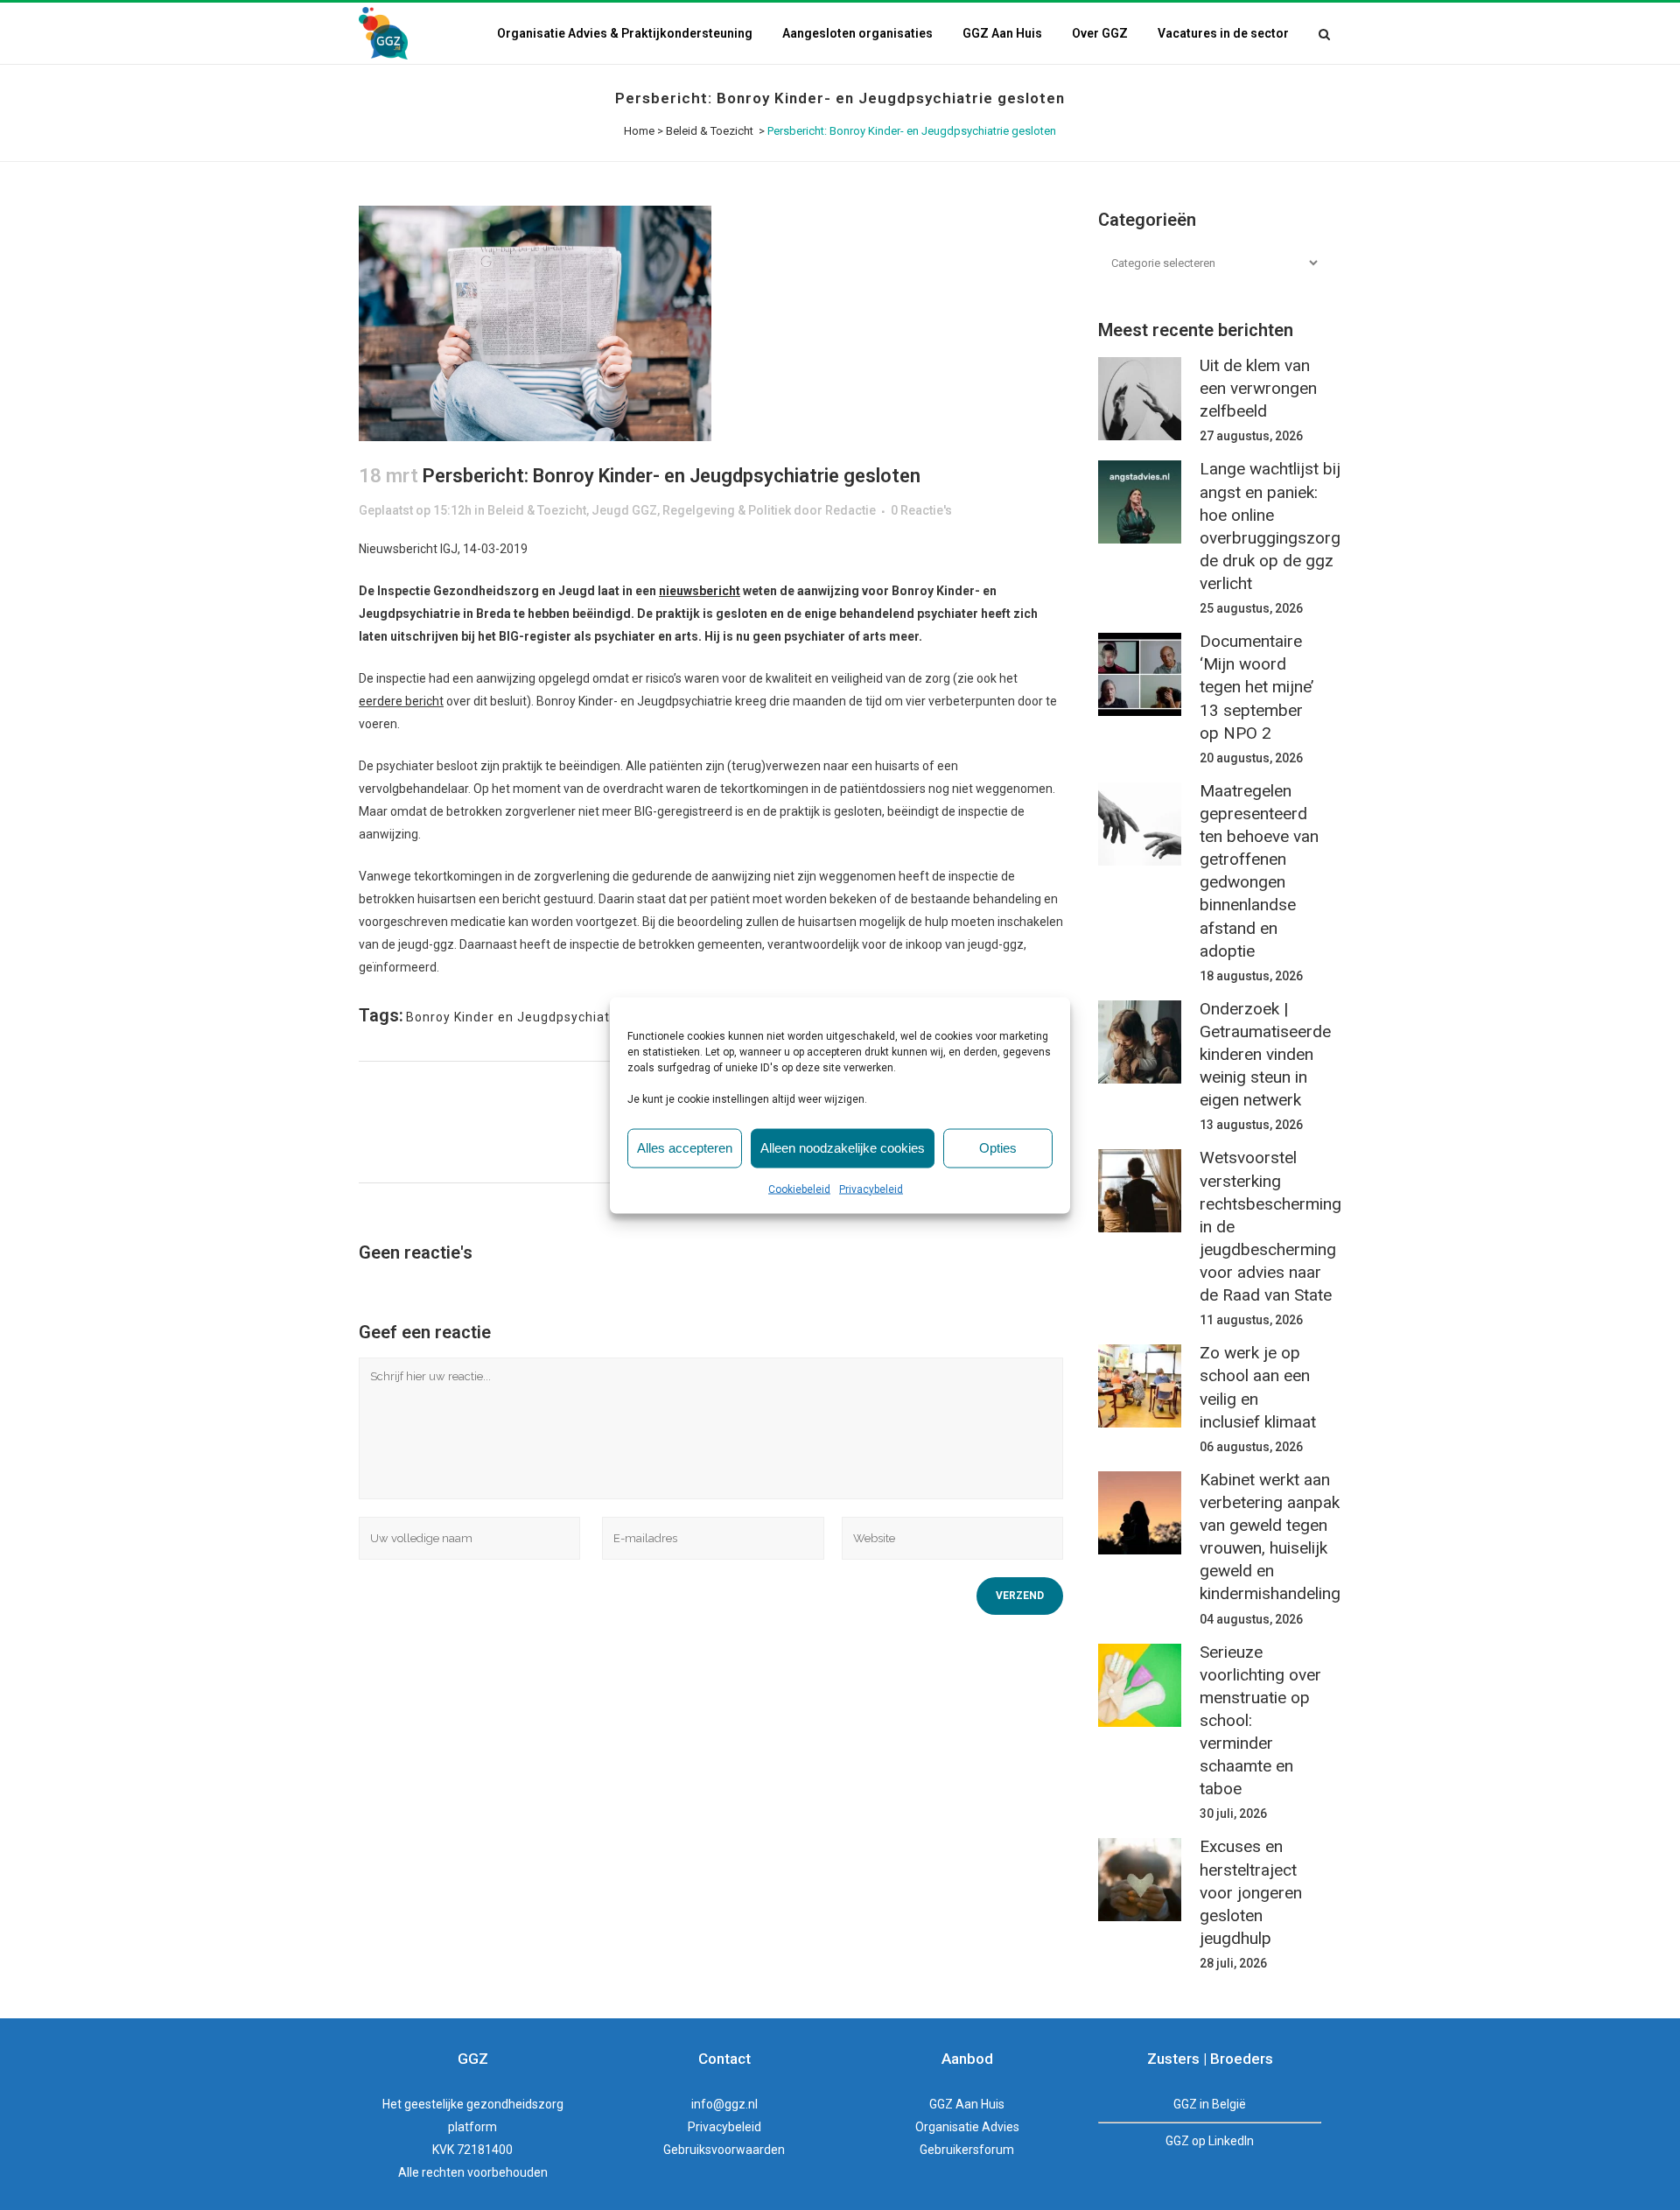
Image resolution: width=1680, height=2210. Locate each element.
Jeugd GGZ (624, 510)
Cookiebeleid (799, 1189)
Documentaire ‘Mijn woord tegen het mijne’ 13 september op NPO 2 (1256, 687)
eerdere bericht (401, 701)
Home (639, 131)
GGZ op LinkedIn (1210, 2141)
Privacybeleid (871, 1189)
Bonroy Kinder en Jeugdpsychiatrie (516, 1017)
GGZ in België (1210, 2104)
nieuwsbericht (700, 591)
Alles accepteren (685, 1148)
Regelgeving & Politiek (727, 510)
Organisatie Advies (967, 2127)
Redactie (850, 510)
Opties (998, 1148)
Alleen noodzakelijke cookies (843, 1148)
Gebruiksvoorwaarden (724, 2150)
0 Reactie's (921, 510)
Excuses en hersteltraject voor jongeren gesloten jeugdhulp (1251, 1892)
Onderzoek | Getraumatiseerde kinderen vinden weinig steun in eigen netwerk (1265, 1055)
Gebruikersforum (967, 2150)
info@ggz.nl (724, 2104)
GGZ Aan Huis (967, 2104)
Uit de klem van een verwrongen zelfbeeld (1258, 388)
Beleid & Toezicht (710, 131)
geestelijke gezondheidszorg (484, 2104)
